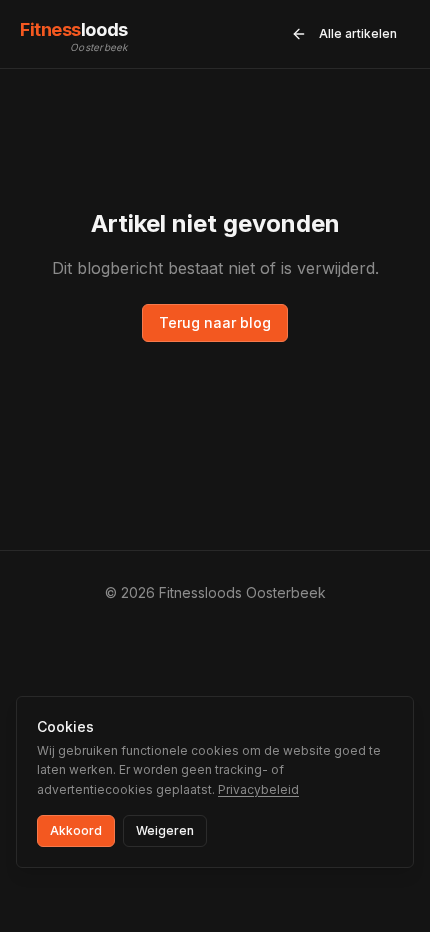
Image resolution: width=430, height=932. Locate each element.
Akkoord (76, 830)
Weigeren (165, 830)
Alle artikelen (358, 33)
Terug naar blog (215, 322)
